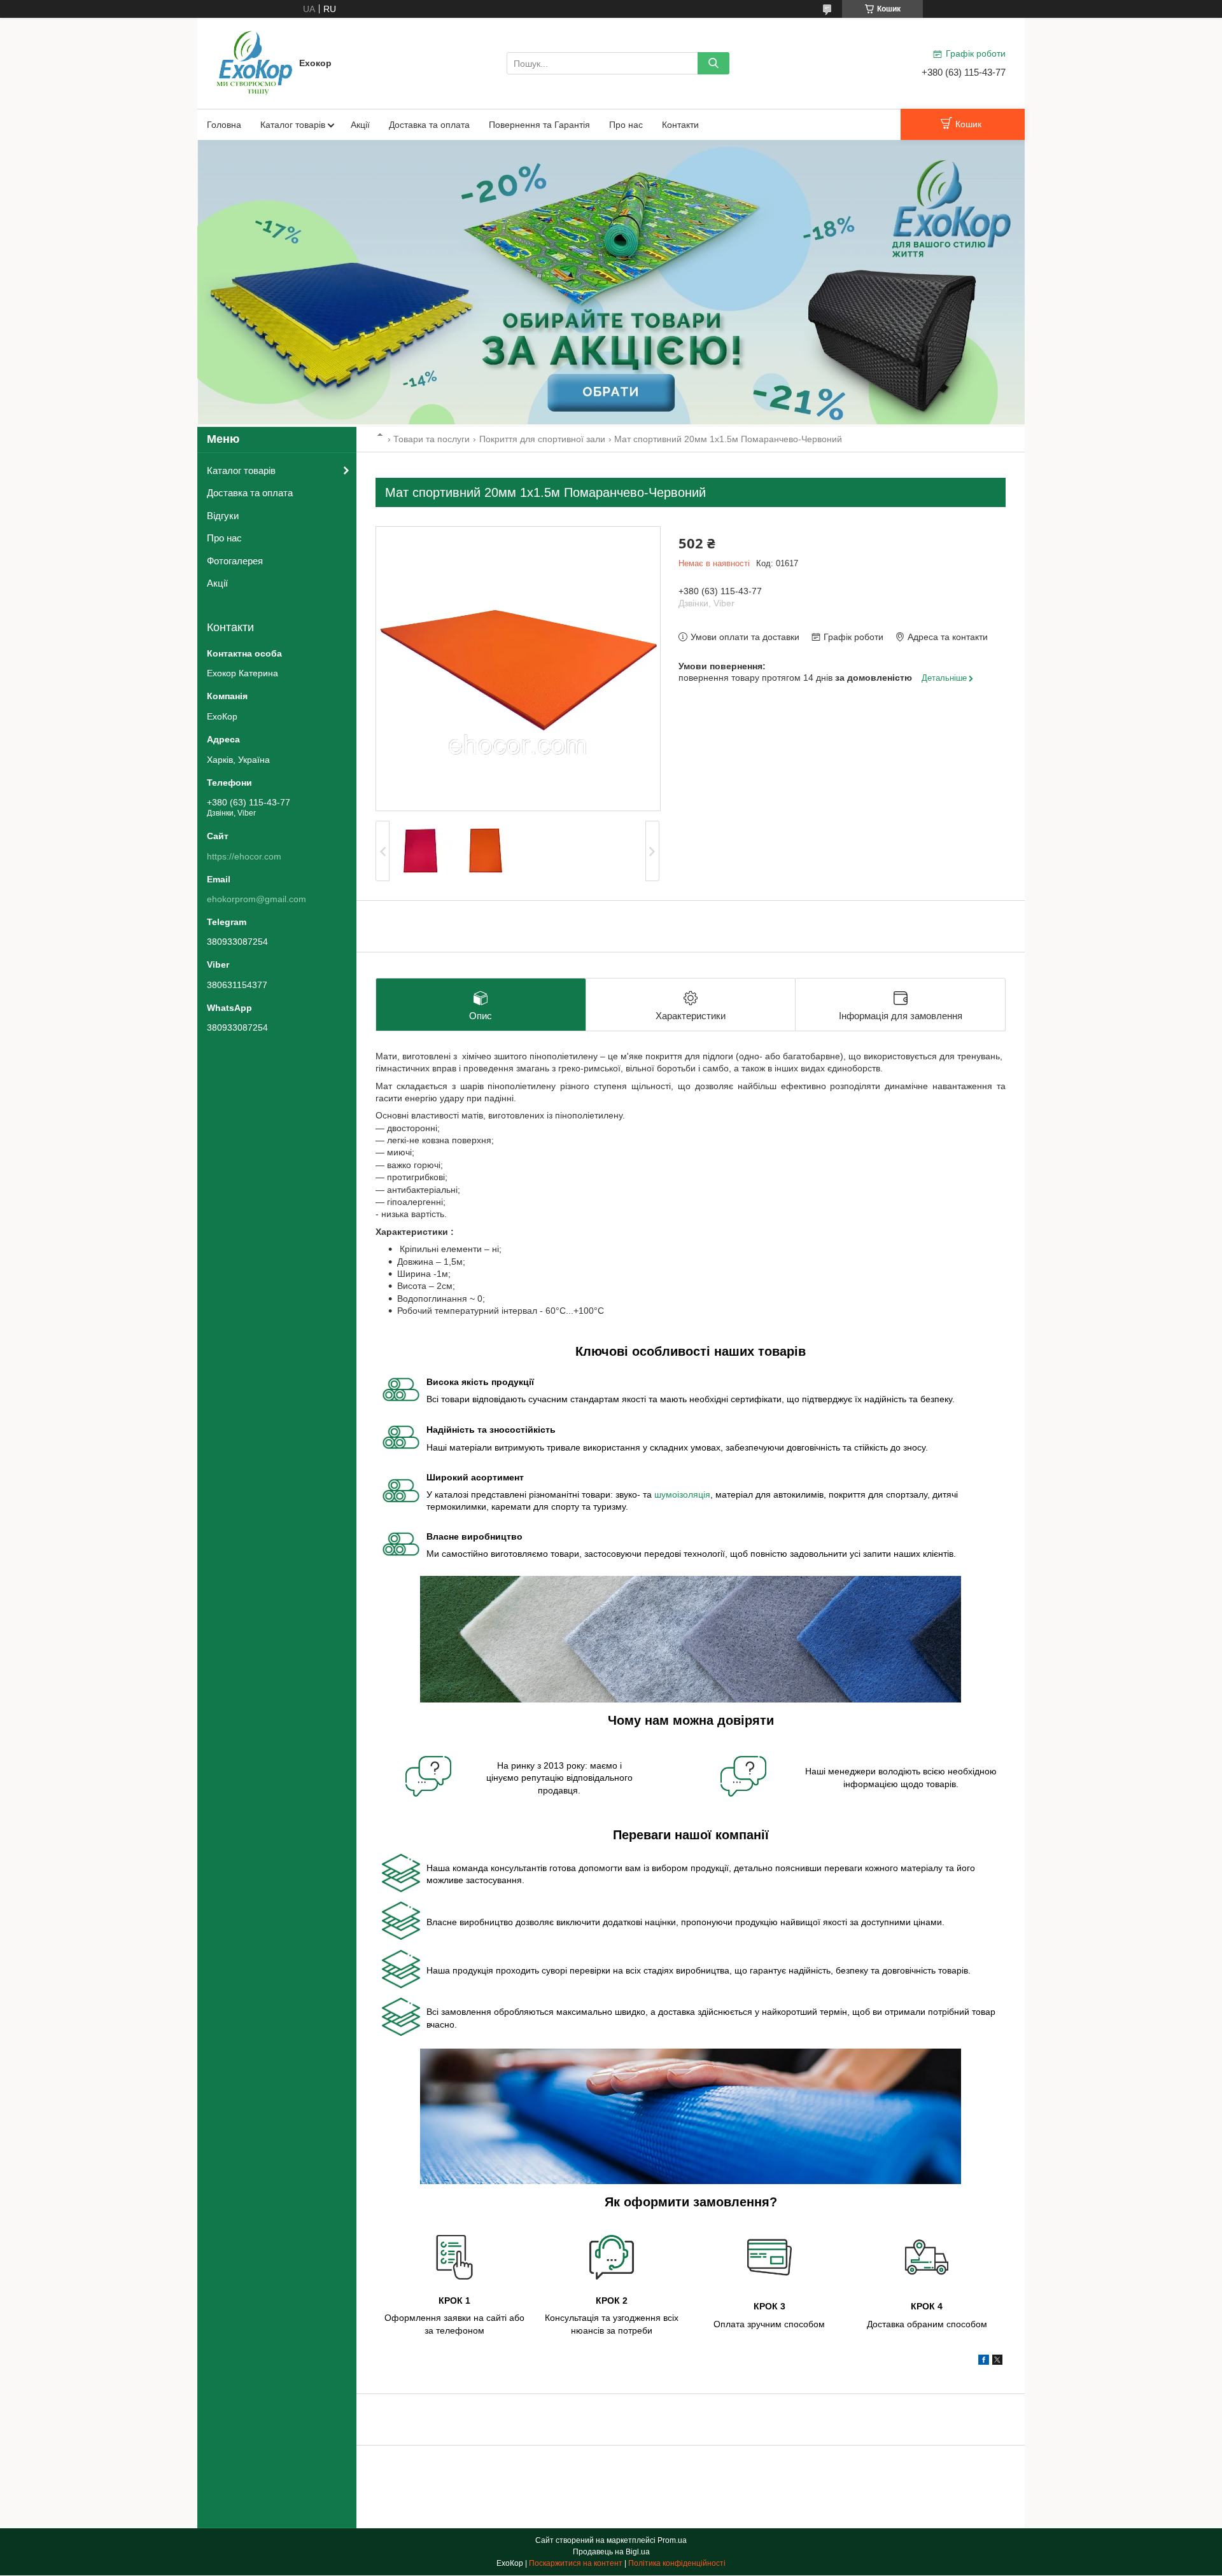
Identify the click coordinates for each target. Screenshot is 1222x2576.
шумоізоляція (682, 1494)
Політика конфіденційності (677, 2563)
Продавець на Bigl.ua (611, 2552)
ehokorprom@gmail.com (256, 899)
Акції (360, 125)
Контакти (680, 125)
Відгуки (223, 516)
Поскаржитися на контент (576, 2563)
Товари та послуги (432, 439)
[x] (997, 2362)
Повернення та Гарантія (539, 125)
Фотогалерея (235, 561)
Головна (224, 125)
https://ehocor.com (244, 856)
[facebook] (984, 2362)
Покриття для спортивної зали (542, 439)
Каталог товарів (293, 125)
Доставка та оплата (429, 125)
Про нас (626, 125)
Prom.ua (672, 2540)
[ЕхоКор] (255, 62)
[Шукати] (713, 63)
